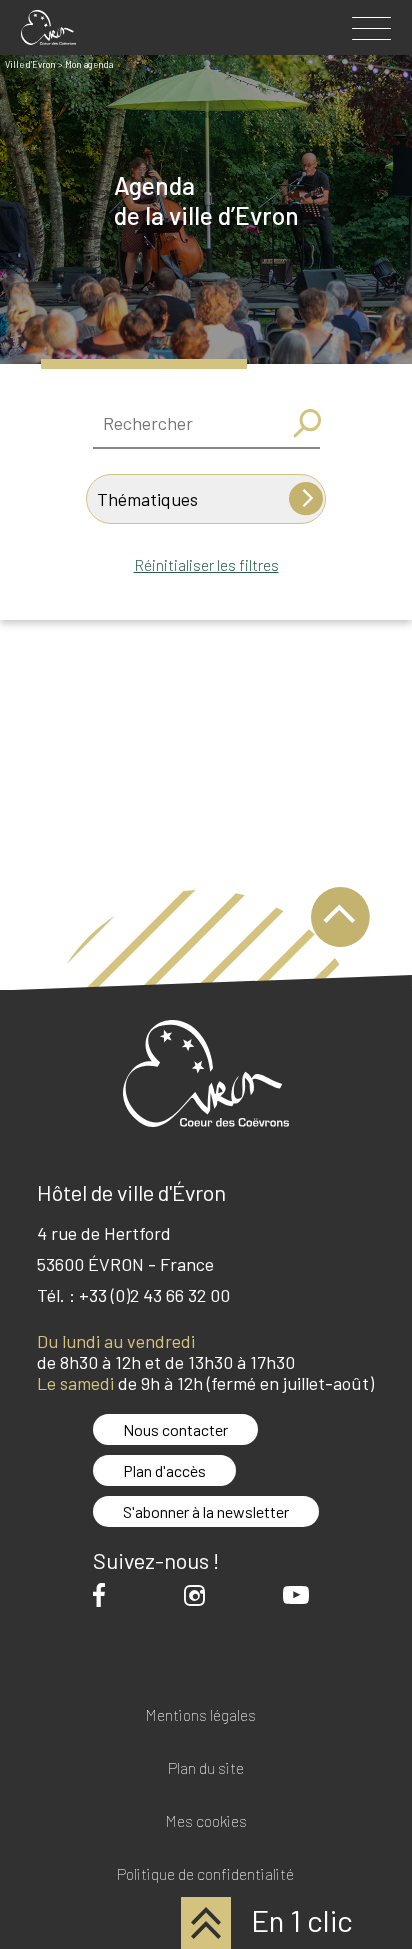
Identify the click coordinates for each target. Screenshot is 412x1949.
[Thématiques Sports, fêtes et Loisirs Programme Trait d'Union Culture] (206, 499)
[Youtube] (301, 1595)
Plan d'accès (164, 1470)
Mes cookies (206, 1821)
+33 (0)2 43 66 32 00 (154, 1295)
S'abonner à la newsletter (206, 1511)
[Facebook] (104, 1594)
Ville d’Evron (30, 64)
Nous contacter (175, 1429)
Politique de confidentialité (205, 1874)
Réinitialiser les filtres (206, 564)
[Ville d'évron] (48, 27)
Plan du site (206, 1768)
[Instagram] (199, 1595)
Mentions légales (200, 1715)
